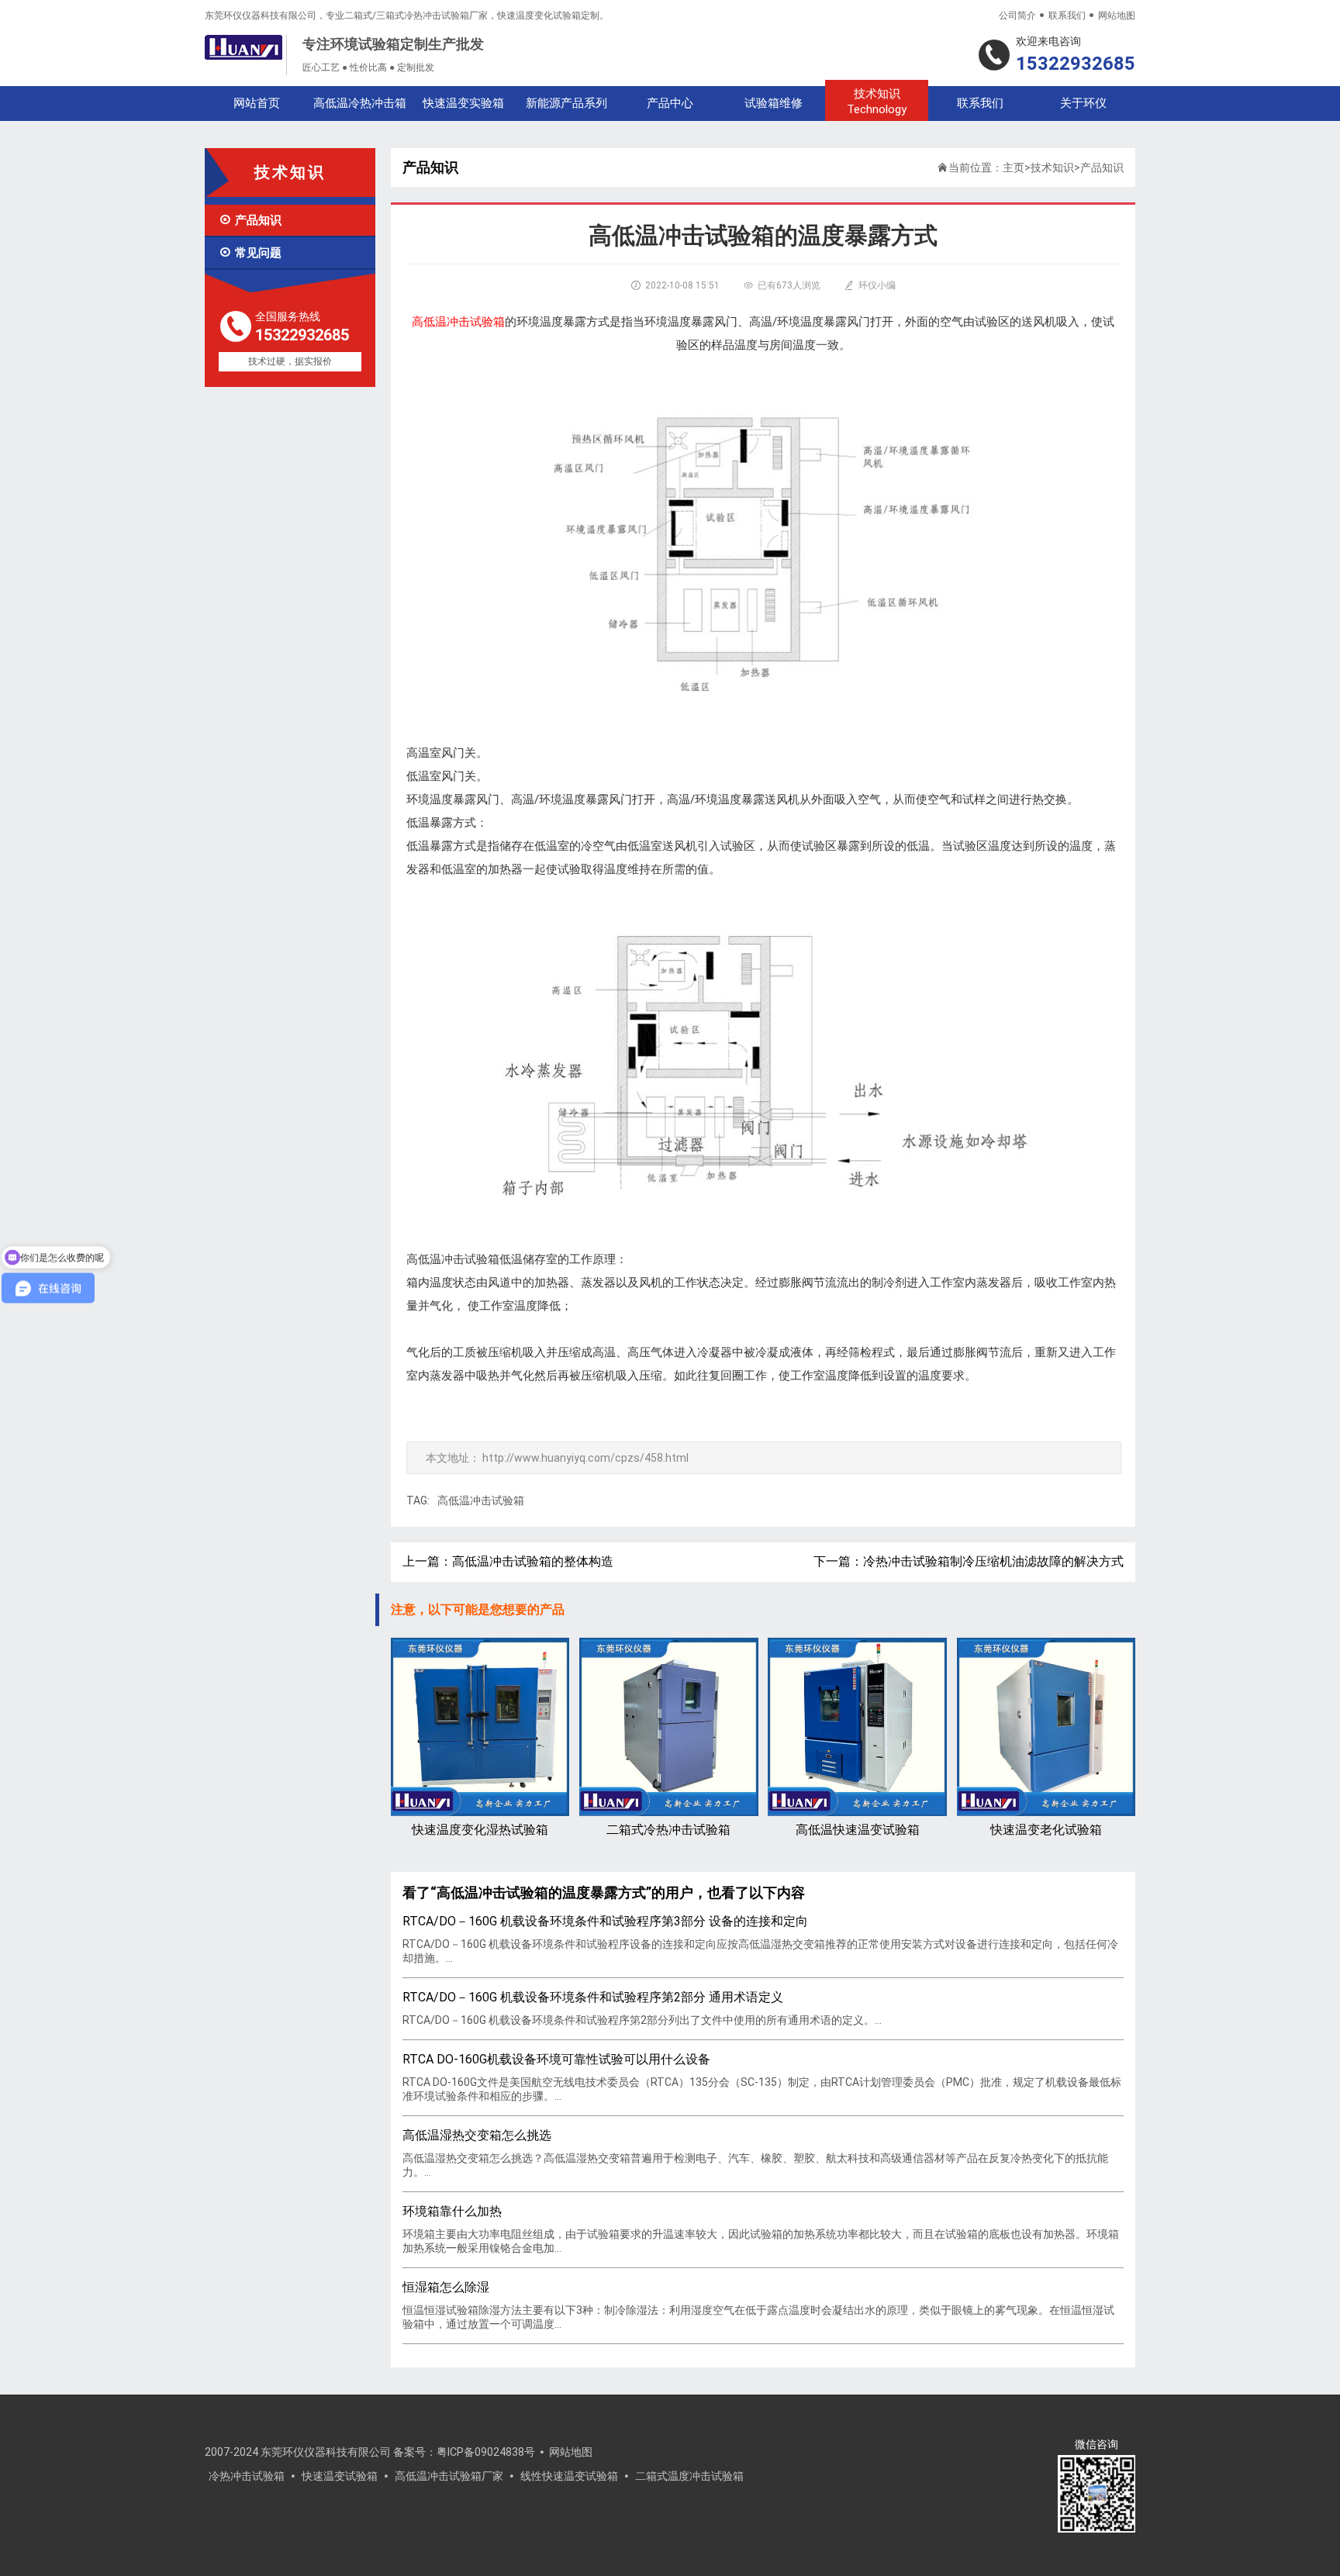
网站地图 (1117, 16)
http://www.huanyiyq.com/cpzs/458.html (585, 1458)
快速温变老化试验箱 (1046, 1830)
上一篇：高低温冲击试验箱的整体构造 (508, 1561)
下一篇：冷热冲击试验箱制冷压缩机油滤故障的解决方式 (969, 1561)
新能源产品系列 (566, 103)
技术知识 (877, 102)
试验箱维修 (774, 103)
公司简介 (1017, 16)
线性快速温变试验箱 (569, 2476)
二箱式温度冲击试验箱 (689, 2476)
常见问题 (250, 253)
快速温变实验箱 (463, 103)
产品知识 (250, 220)
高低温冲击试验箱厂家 (449, 2476)
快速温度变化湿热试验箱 (480, 1830)
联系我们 (1067, 16)
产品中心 (670, 103)
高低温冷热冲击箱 (360, 103)
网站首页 (257, 103)
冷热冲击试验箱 (247, 2476)
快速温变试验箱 (340, 2476)
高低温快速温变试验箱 (858, 1830)
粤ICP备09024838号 (486, 2452)
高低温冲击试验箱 (481, 1500)
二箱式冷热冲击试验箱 (668, 1830)
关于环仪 (1083, 103)
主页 (1014, 167)
